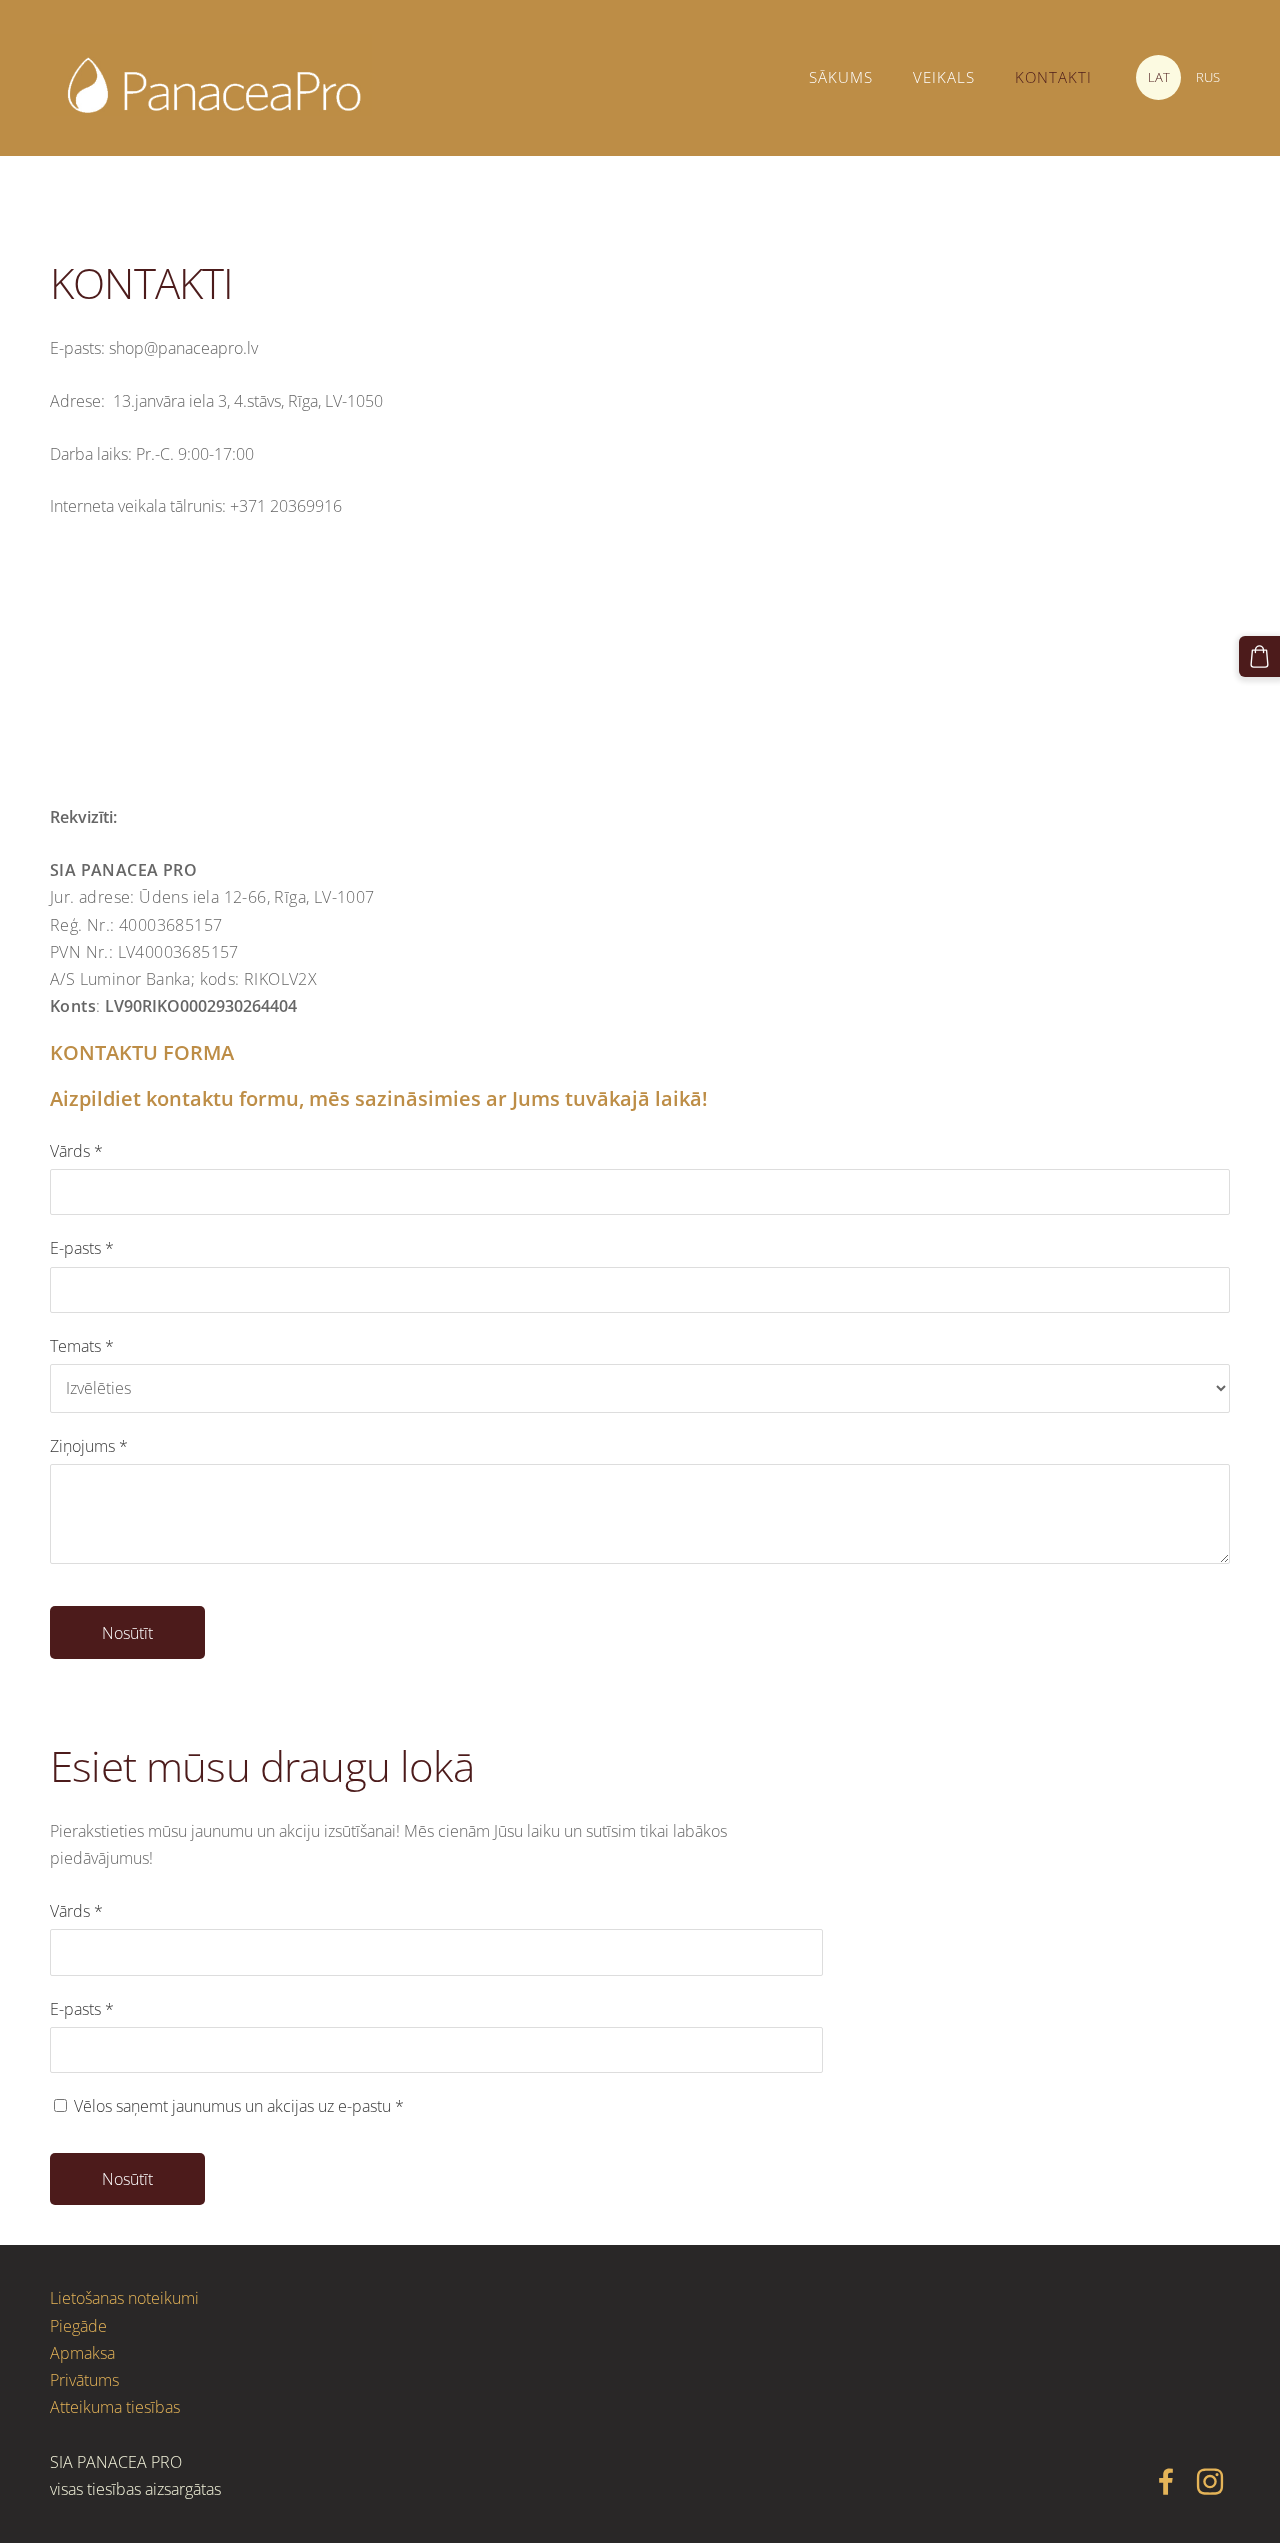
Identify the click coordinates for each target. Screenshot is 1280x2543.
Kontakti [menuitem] (1053, 77)
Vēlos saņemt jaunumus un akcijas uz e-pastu (237, 2106)
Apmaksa (82, 2353)
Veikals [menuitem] (944, 77)
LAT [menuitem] (1159, 77)
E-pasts (82, 1248)
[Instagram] (1210, 2481)
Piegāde (78, 2326)
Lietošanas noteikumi (124, 2298)
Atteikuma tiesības (115, 2407)
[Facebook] (1166, 2481)
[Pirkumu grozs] (1259, 656)
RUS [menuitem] (1208, 77)
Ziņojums (89, 1446)
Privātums (84, 2380)
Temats (82, 1346)
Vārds (76, 1151)
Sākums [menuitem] (841, 77)
